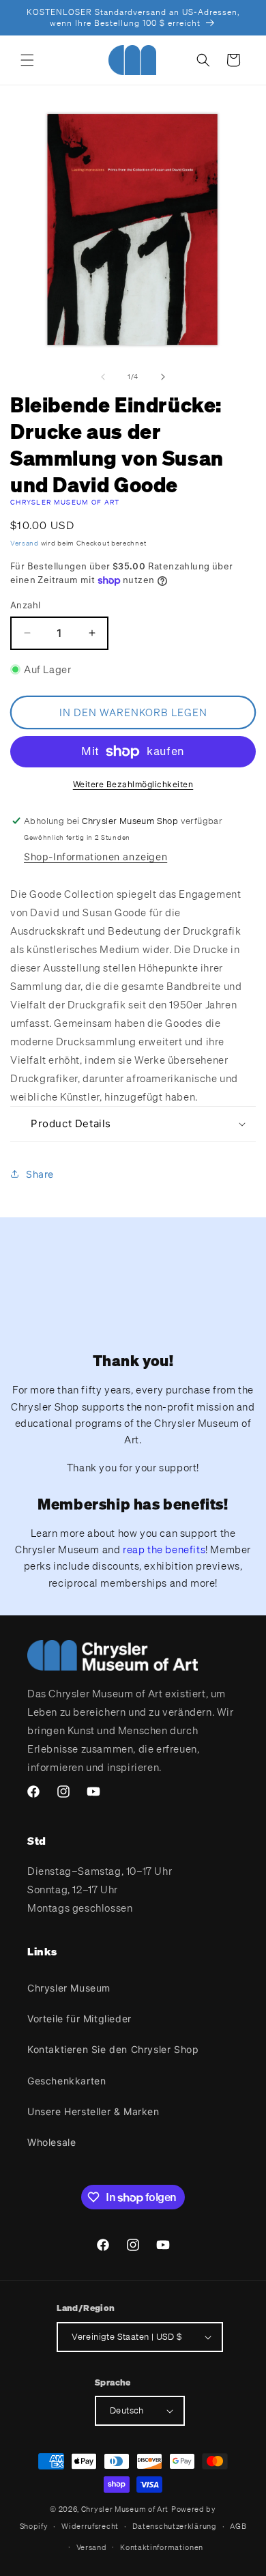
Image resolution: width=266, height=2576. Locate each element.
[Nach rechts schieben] (163, 377)
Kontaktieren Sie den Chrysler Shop (113, 2049)
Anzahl (25, 605)
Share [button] (40, 1174)
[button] (27, 60)
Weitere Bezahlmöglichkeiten (133, 784)
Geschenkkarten (66, 2081)
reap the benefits (164, 1549)
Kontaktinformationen (162, 2547)
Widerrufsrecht (90, 2526)
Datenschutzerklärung (175, 2526)
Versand (25, 543)
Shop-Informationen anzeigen (95, 857)
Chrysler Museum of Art (65, 502)
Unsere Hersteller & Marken (93, 2111)
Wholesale (51, 2142)
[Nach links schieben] (103, 377)
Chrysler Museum (69, 1988)
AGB (238, 2526)
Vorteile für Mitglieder (79, 2019)
